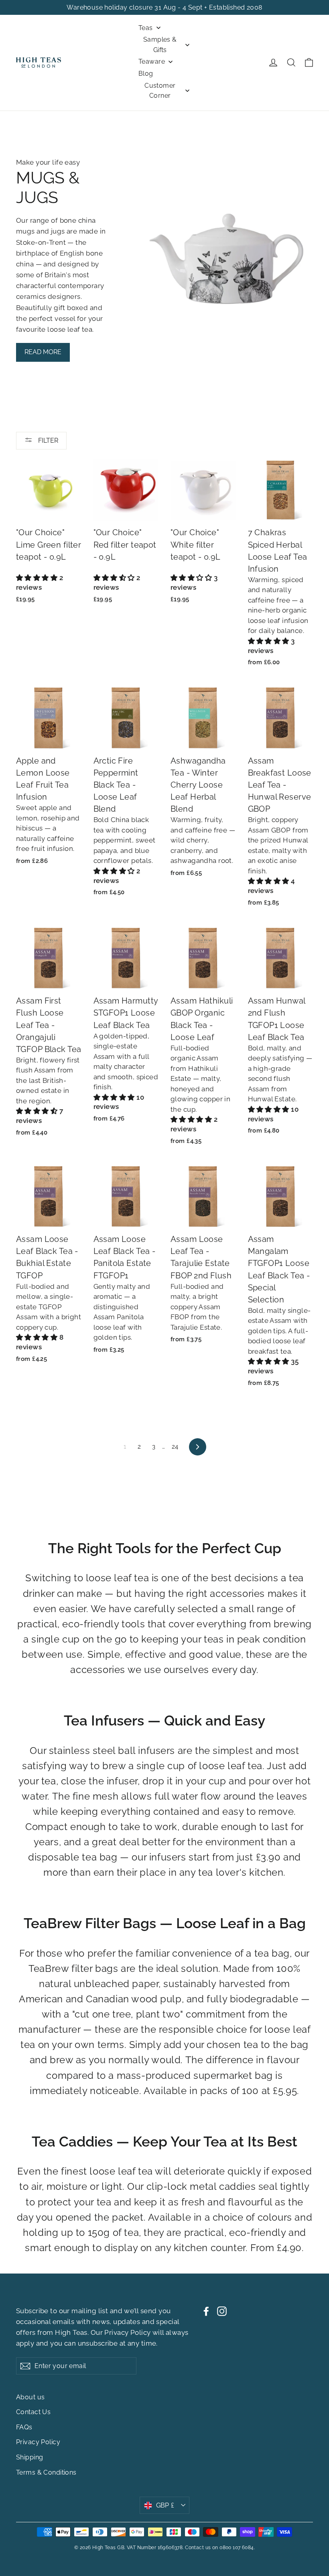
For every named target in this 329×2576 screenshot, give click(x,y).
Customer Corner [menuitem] (160, 91)
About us (30, 2397)
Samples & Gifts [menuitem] (160, 45)
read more (43, 352)
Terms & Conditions (46, 2472)
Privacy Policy (127, 2332)
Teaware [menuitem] (152, 61)
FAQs (24, 2427)
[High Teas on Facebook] (206, 2311)
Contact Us (33, 2412)
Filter (47, 440)
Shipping (29, 2457)
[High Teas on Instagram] (222, 2311)
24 (175, 1447)
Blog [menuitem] (146, 74)
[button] (38, 578)
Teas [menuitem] (146, 28)
